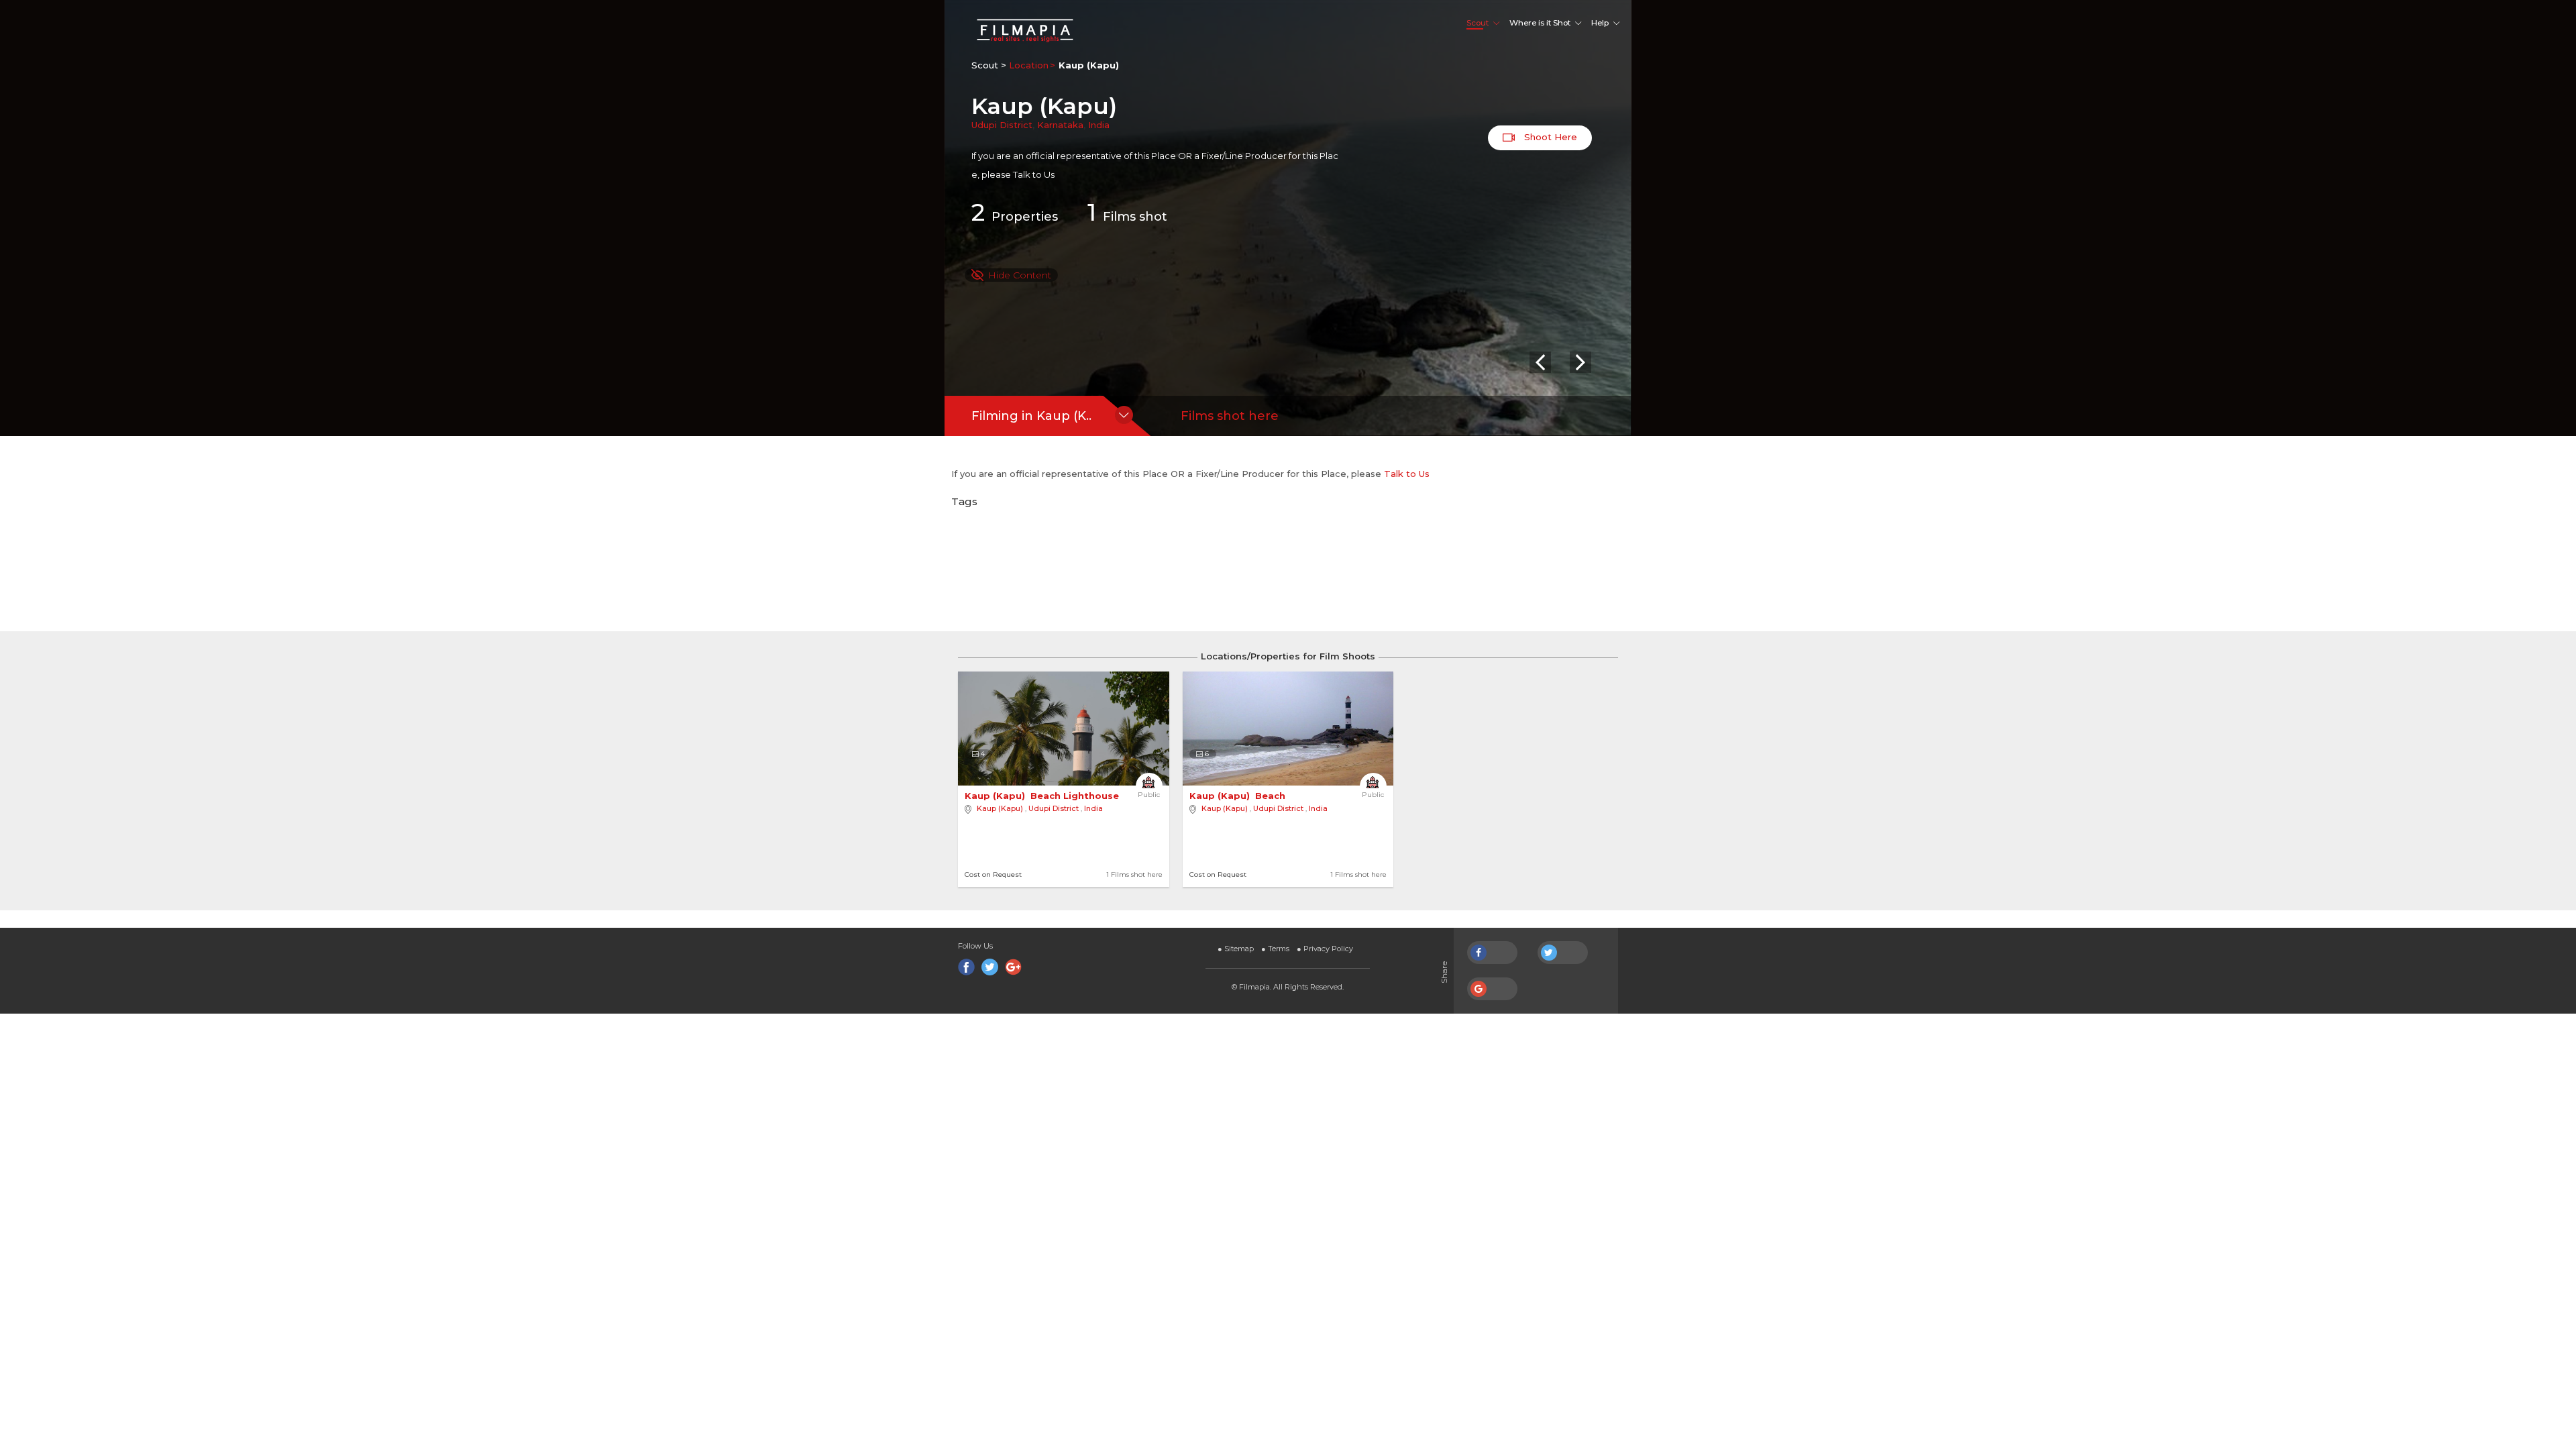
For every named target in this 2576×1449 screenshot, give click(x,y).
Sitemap (1236, 949)
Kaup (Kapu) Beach (1239, 796)
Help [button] (1600, 23)
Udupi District (1002, 125)
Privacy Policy (1325, 949)
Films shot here (1230, 416)
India (1099, 125)
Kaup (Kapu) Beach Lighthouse (1043, 796)
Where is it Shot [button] (1540, 23)
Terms (1275, 949)
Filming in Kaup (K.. (1031, 416)
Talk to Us (1034, 174)
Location (1029, 65)
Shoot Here (1549, 137)
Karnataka (1060, 125)
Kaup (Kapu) (1000, 808)
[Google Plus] (1013, 967)
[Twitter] (990, 967)
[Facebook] (966, 967)
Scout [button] (1478, 23)
